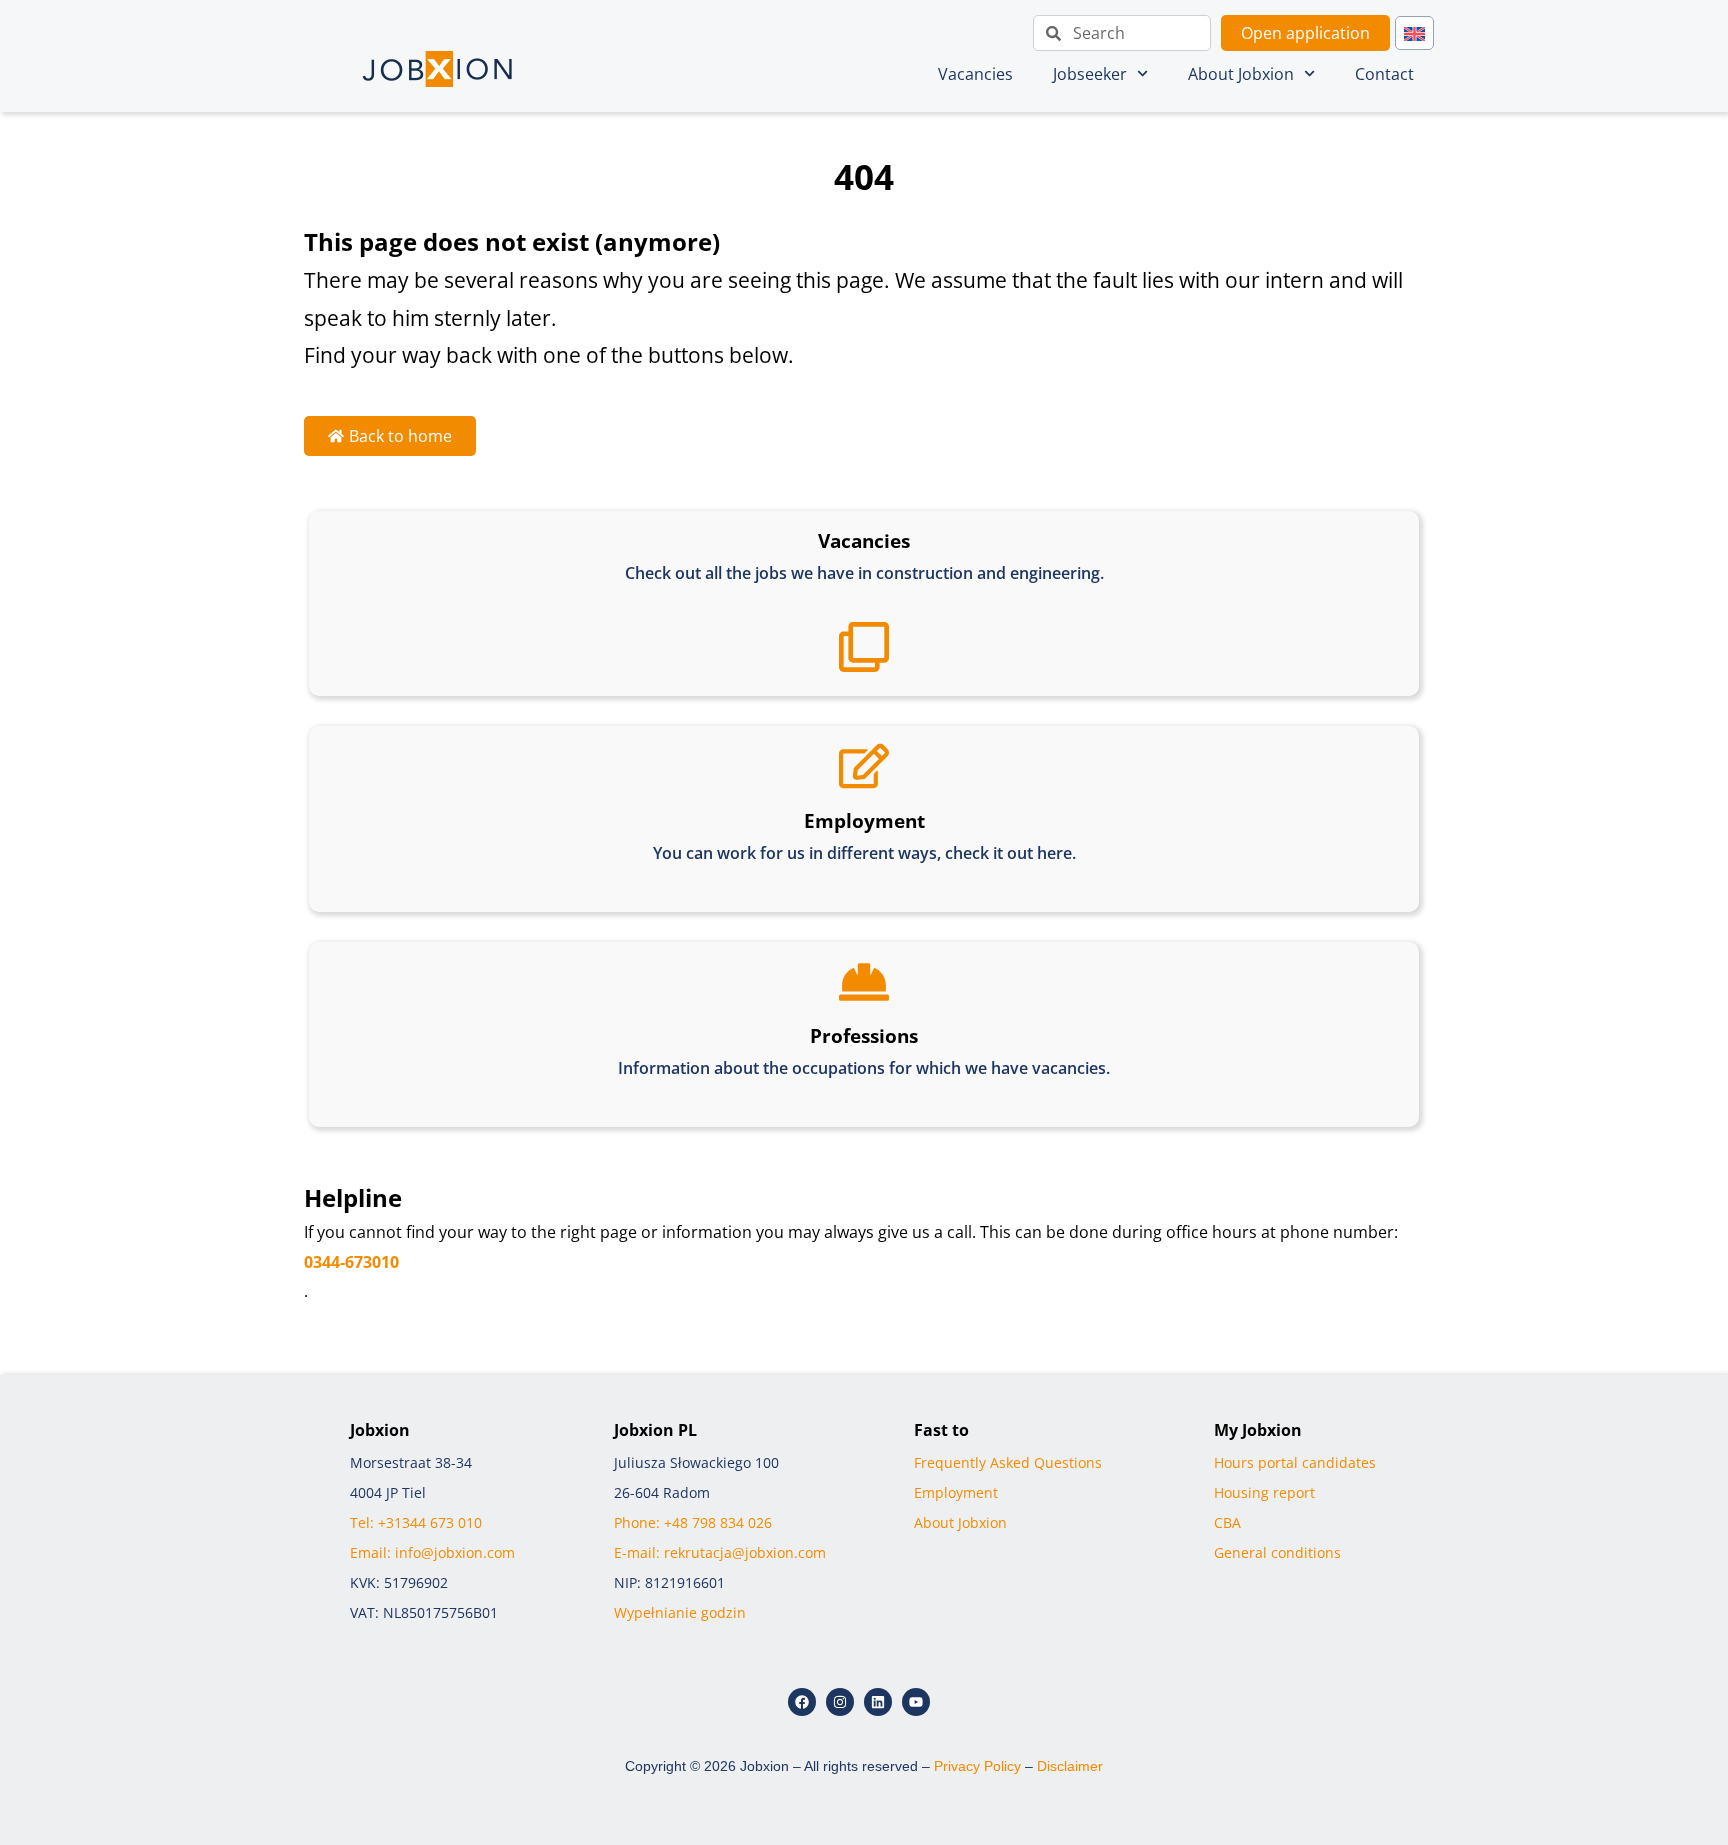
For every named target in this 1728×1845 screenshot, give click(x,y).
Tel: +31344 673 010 (416, 1522)
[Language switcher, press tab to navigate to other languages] (1414, 33)
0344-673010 (351, 1262)
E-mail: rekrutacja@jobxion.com (720, 1552)
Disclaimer (1070, 1766)
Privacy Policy (977, 1766)
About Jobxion (1241, 74)
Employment (956, 1492)
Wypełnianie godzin (680, 1612)
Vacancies (975, 74)
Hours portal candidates (1295, 1462)
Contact (1384, 74)
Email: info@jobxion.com (432, 1552)
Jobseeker (1090, 74)
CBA (1227, 1522)
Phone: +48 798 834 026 (693, 1522)
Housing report (1264, 1492)
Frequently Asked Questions (1008, 1462)
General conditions (1277, 1552)
